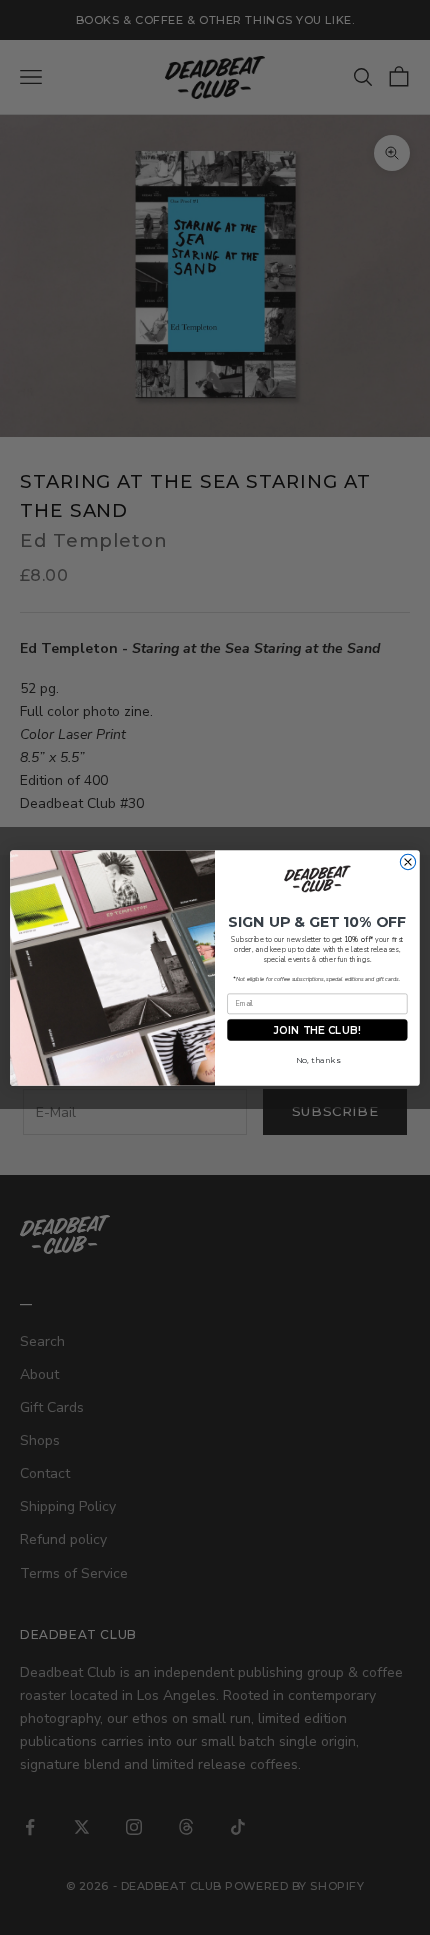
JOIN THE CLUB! (317, 1029)
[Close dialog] (407, 861)
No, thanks (318, 1060)
